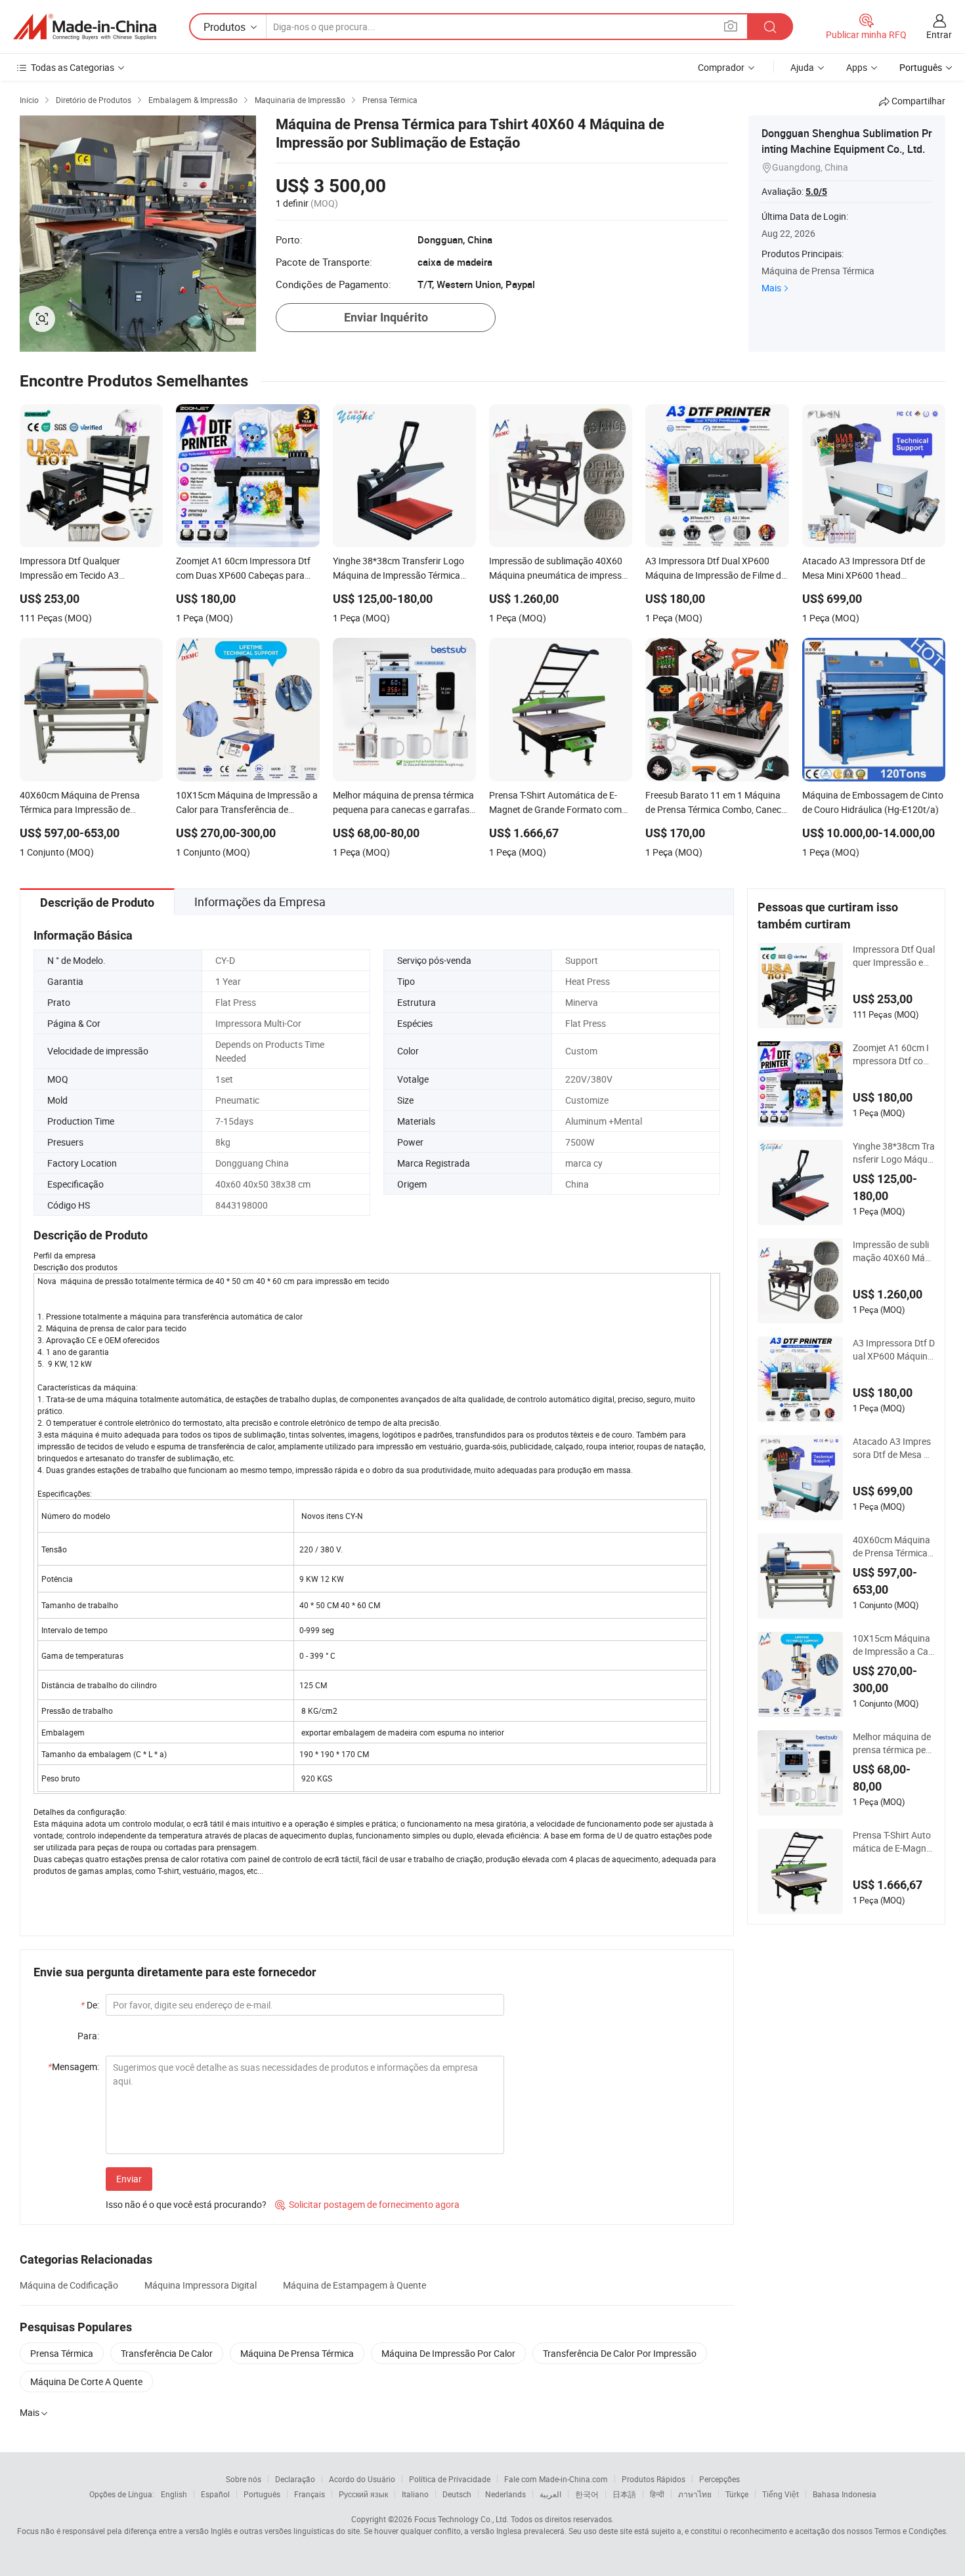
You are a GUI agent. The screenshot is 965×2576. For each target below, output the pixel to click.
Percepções (719, 2479)
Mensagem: (74, 2067)
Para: (88, 2036)
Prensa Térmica (62, 2353)
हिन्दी (657, 2494)
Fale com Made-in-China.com (556, 2479)
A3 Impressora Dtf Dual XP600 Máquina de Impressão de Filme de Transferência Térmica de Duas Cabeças (894, 1350)
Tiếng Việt (781, 2494)
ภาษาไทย (695, 2494)
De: (90, 2005)
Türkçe (737, 2494)
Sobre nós (244, 2479)
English (174, 2494)
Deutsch (457, 2494)
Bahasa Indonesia (845, 2494)
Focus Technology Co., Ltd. (461, 2519)
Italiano (415, 2494)
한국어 (587, 2494)
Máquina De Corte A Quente (86, 2381)
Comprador (721, 67)
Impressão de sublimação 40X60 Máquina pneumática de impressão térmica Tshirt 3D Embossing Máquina (893, 1251)
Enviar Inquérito (386, 317)
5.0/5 (816, 192)
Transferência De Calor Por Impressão (620, 2353)
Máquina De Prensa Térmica (297, 2353)
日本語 (624, 2494)
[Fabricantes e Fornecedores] (85, 27)
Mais (771, 288)
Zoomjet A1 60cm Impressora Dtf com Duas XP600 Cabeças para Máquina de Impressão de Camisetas (893, 1054)
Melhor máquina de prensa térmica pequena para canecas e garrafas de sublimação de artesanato (894, 1743)
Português (262, 2494)
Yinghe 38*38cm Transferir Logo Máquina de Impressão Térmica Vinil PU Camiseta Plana (894, 1153)
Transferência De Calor (167, 2353)
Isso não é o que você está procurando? (186, 2204)
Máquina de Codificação (69, 2285)
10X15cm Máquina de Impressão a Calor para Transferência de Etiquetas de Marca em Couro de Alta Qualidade (894, 1645)
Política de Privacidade (450, 2479)
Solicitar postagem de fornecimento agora (367, 2204)
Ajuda (802, 67)
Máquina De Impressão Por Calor (448, 2353)
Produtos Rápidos (654, 2479)
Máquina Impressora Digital (201, 2285)
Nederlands (505, 2494)
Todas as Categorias (73, 67)
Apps (857, 67)
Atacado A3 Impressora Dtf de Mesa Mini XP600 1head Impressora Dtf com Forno (894, 1448)
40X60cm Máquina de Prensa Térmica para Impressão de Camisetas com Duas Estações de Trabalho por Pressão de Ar (894, 1547)
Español (215, 2494)
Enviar (129, 2179)
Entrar (939, 34)
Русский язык (363, 2494)
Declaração (295, 2479)
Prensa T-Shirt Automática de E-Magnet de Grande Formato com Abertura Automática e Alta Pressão (893, 1842)
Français (310, 2494)
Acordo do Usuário (362, 2479)
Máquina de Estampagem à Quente (354, 2285)
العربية (550, 2494)
